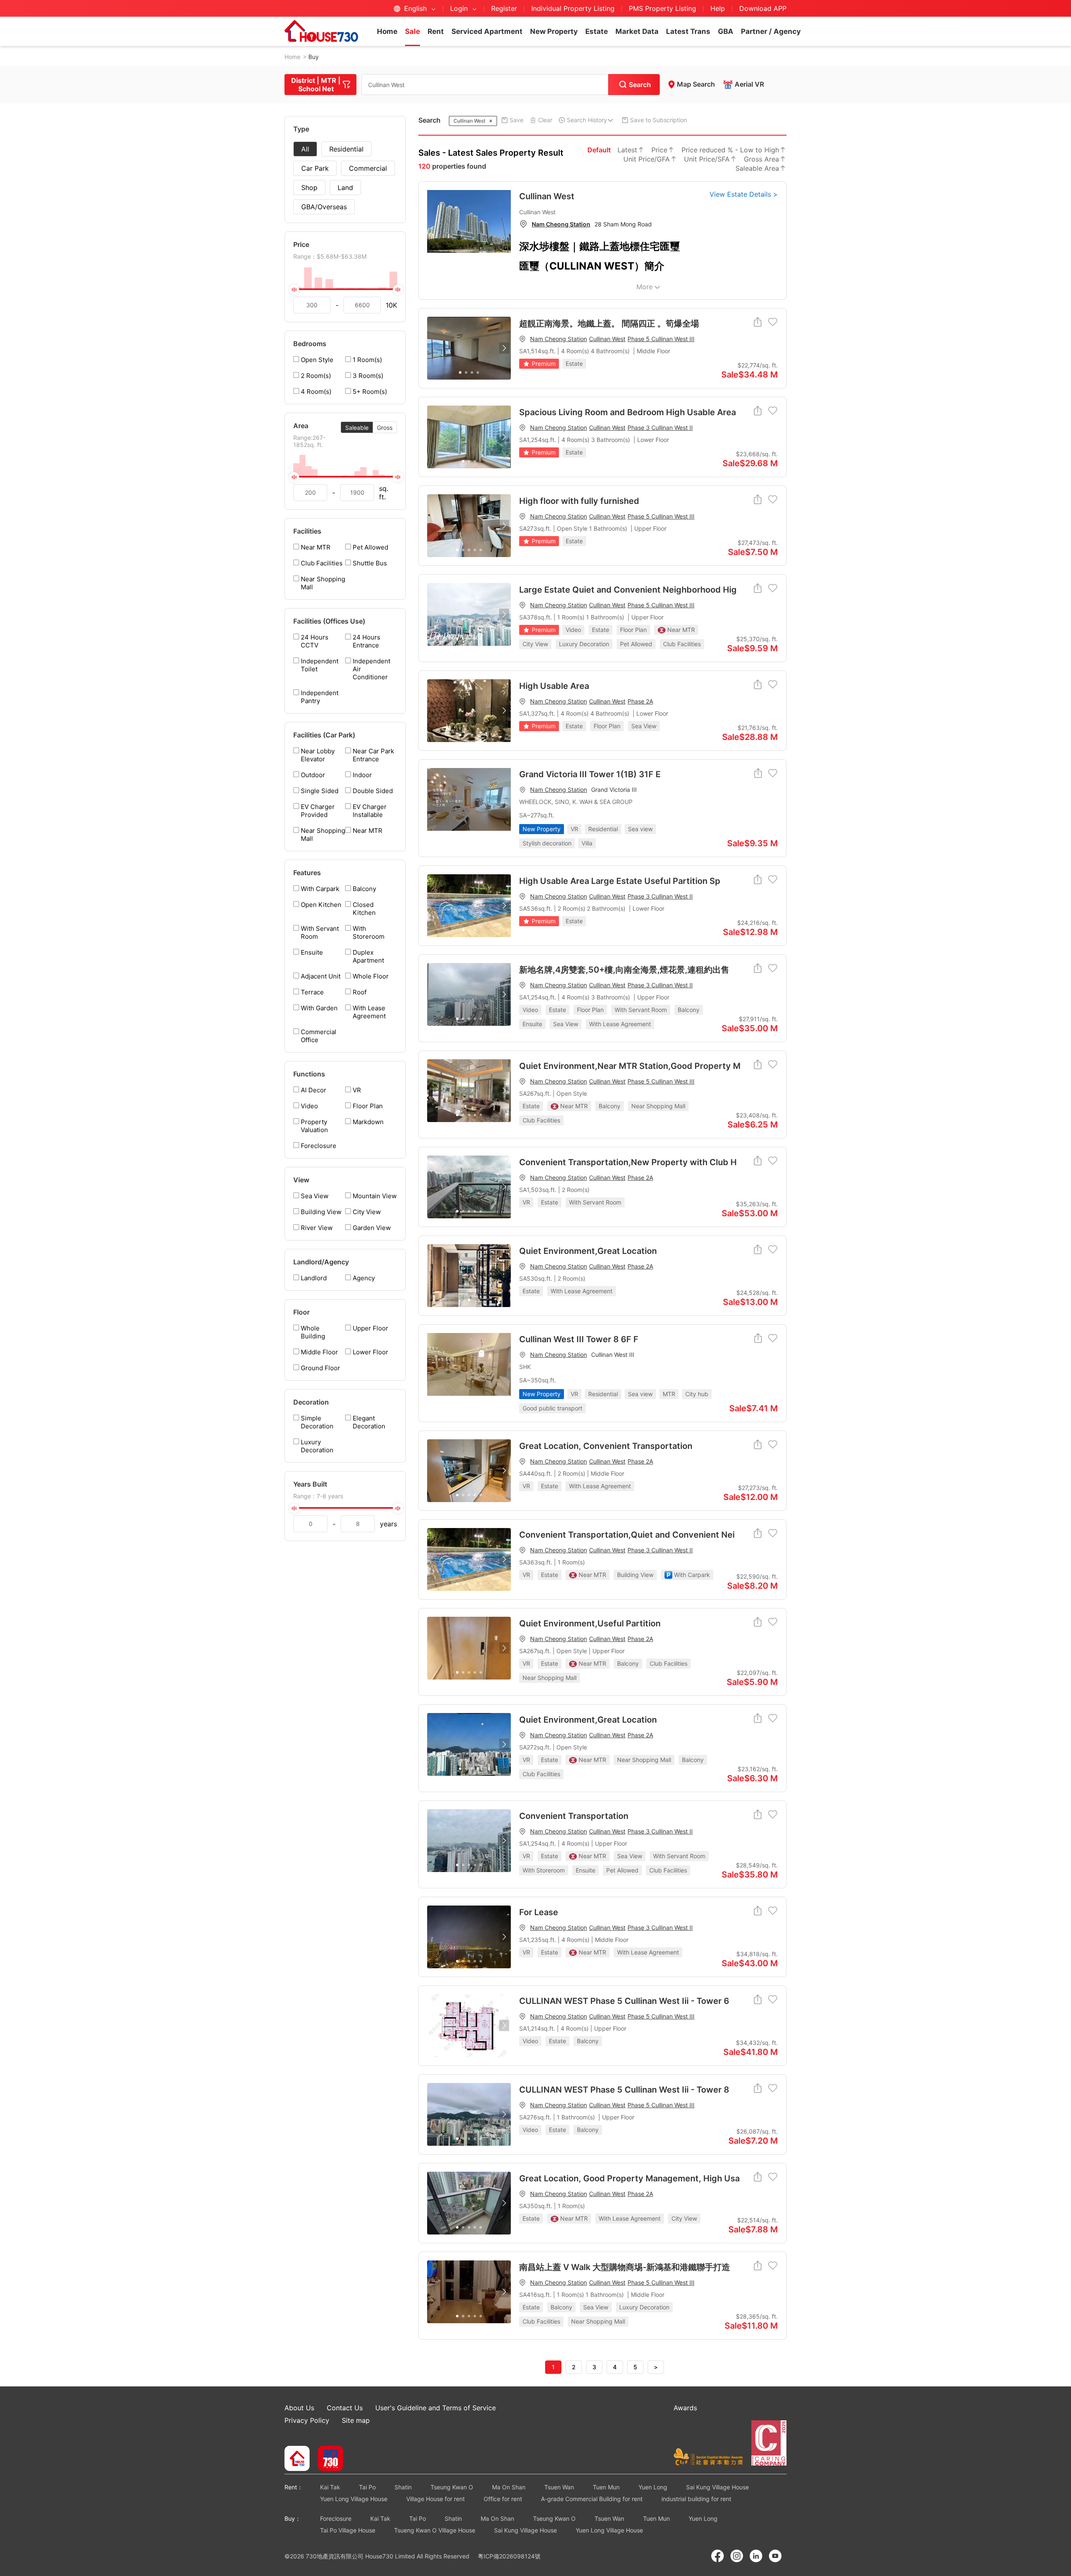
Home (387, 31)
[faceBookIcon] (717, 2556)
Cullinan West (547, 196)
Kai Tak (330, 2487)
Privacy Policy (307, 2420)
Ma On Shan (509, 2487)
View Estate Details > (744, 194)
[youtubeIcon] (775, 2556)
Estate (597, 31)
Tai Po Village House (348, 2530)
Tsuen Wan (559, 2487)
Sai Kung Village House (717, 2487)
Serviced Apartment (487, 31)
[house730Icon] (297, 2459)
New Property (554, 31)
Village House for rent (436, 2499)
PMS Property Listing (662, 8)
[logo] (321, 31)
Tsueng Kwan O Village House (435, 2530)
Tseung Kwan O (452, 2487)
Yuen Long (653, 2487)
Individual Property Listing (573, 8)
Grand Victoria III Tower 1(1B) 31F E (590, 774)
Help (719, 8)
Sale (413, 31)
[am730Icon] (327, 2459)
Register (504, 8)
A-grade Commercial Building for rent (592, 2499)
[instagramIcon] (737, 2556)
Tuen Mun (606, 2487)
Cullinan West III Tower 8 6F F (579, 1339)
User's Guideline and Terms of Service (436, 2408)
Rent (436, 31)
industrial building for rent (696, 2499)
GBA (726, 31)
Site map (356, 2420)
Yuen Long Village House (354, 2499)
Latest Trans (688, 31)
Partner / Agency (771, 31)
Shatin (403, 2487)
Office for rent (503, 2499)
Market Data (637, 31)
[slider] (345, 289)
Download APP (763, 8)
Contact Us (345, 2408)
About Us (299, 2408)
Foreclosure (336, 2518)
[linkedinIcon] (756, 2556)
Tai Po (367, 2487)
